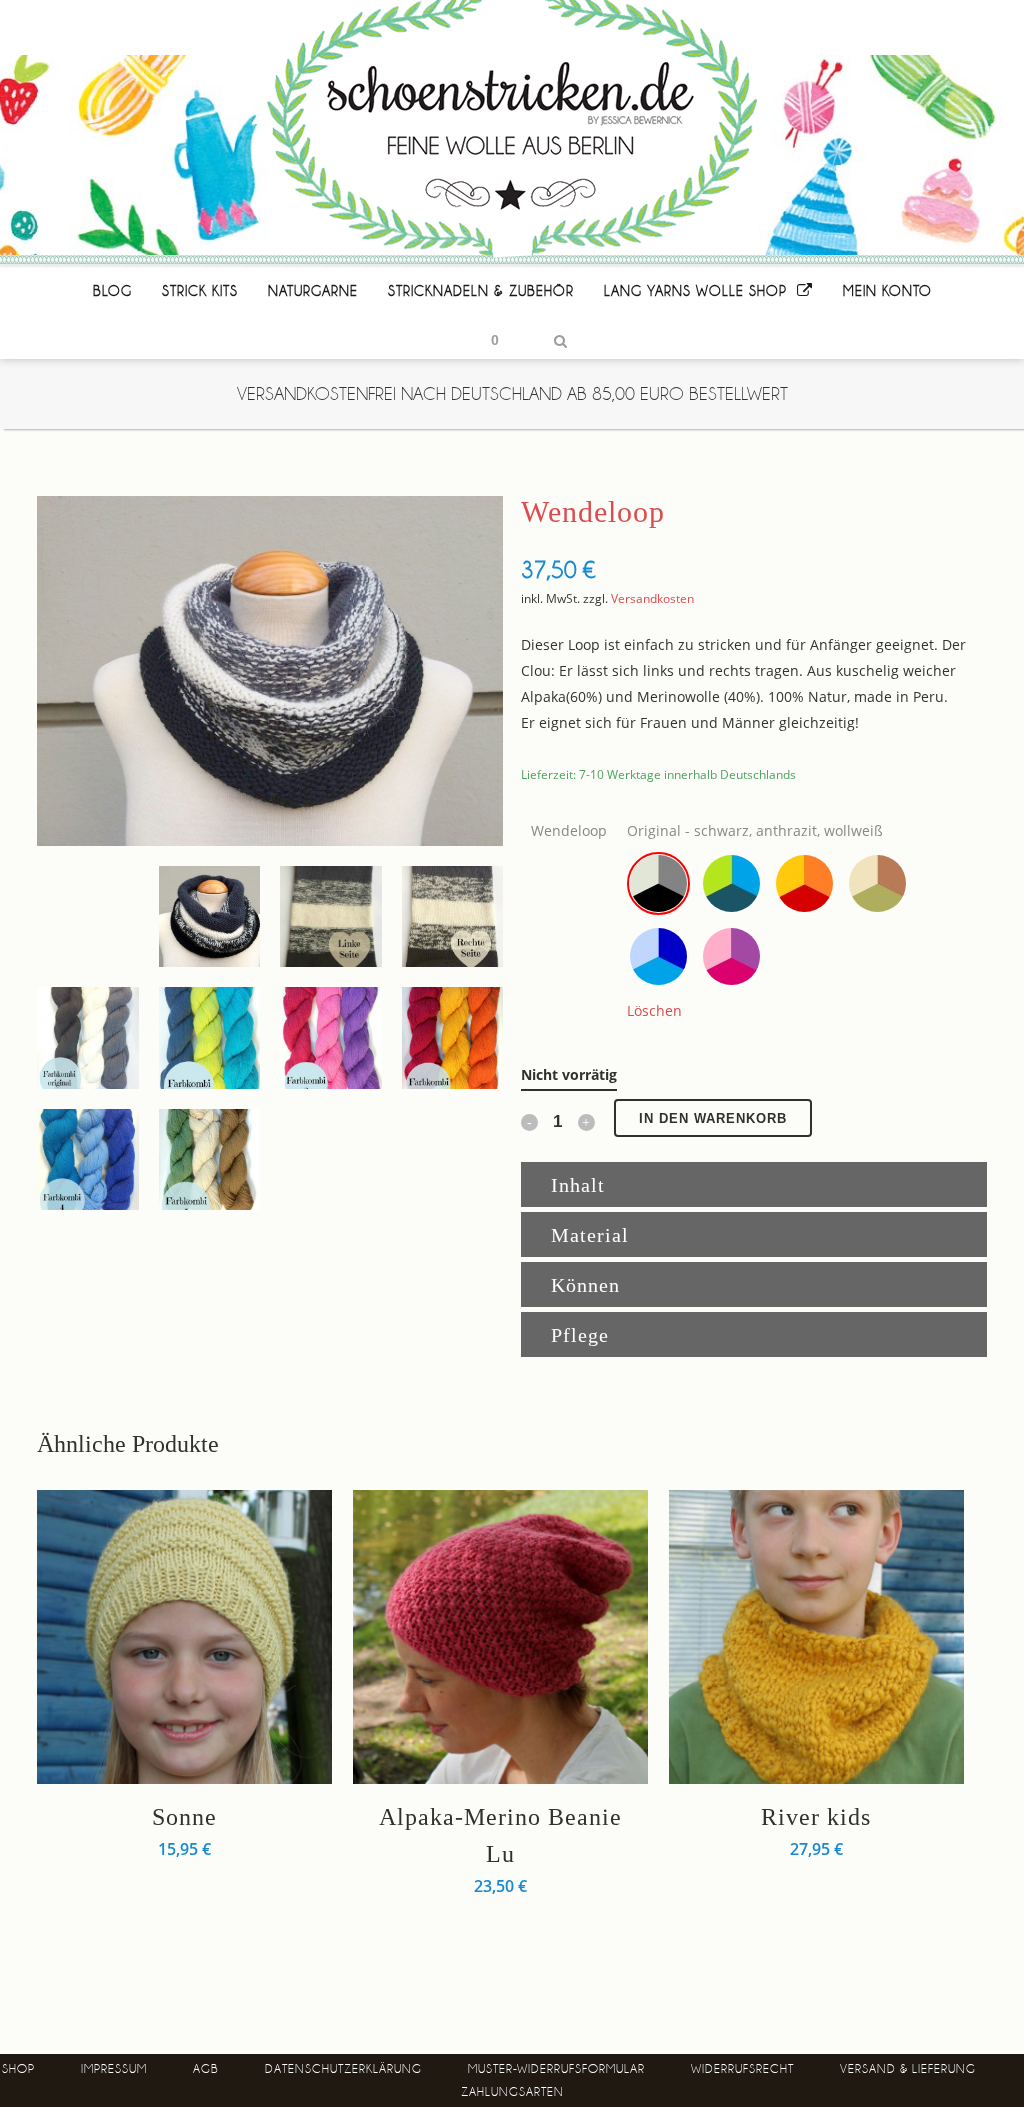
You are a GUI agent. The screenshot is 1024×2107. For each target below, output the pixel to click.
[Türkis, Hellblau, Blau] (658, 956)
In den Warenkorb (713, 1118)
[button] (658, 883)
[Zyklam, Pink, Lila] (731, 956)
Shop (18, 2069)
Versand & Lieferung (908, 2069)
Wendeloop (569, 830)
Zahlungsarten (512, 2092)
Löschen (654, 1010)
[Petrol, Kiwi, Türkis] (731, 883)
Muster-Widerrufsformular (556, 2069)
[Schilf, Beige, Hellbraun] (877, 883)
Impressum (114, 2069)
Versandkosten (652, 598)
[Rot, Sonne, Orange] (804, 883)
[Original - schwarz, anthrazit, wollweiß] (658, 883)
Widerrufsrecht (742, 2069)
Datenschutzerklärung (343, 2069)
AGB (206, 2069)
